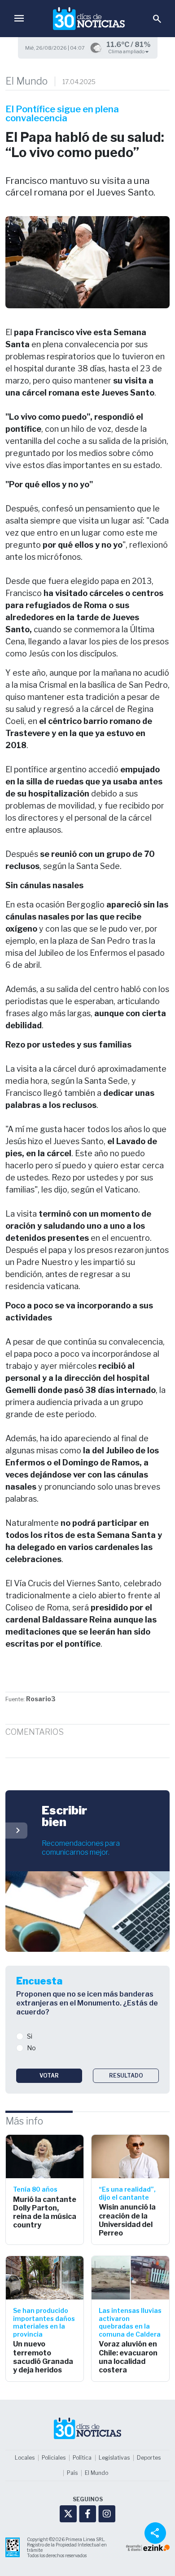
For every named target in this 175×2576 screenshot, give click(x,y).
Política (82, 2458)
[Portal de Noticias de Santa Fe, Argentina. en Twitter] (68, 2514)
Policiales (54, 2458)
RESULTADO (126, 2076)
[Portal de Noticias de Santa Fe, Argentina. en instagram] (107, 2514)
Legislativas (114, 2458)
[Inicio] (89, 19)
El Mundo (26, 81)
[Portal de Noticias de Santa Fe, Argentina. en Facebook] (87, 2514)
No (31, 2048)
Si (30, 2036)
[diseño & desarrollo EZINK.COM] (148, 2547)
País (72, 2473)
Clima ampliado (127, 51)
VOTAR (49, 2076)
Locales (25, 2458)
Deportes (149, 2458)
